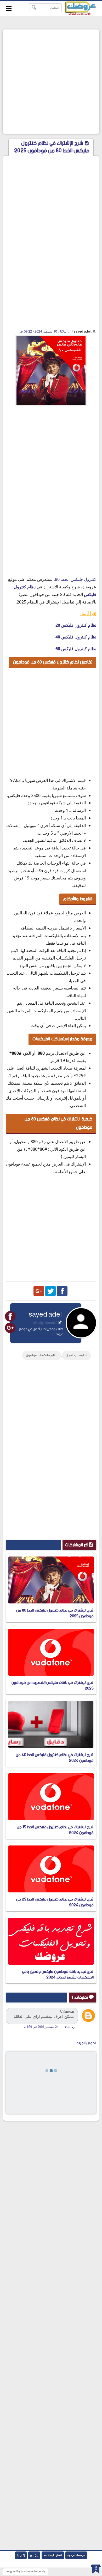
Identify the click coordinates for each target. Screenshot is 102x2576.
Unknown (67, 2011)
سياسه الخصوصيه (76, 2555)
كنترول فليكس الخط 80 (76, 579)
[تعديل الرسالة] (60, 1323)
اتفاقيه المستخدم (53, 2555)
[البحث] (34, 8)
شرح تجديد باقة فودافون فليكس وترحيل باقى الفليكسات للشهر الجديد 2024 (58, 1974)
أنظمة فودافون (76, 1355)
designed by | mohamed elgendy (25, 2572)
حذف (66, 2027)
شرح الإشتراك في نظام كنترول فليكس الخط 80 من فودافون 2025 (55, 1613)
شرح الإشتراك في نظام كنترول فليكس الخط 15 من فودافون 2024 (55, 1830)
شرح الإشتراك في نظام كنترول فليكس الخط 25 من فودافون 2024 (55, 1902)
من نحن (34, 2555)
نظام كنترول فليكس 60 (76, 649)
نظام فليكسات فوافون (42, 1355)
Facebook (62, 1291)
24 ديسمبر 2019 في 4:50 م (41, 2027)
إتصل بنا (21, 2555)
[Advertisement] (51, 82)
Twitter (50, 1291)
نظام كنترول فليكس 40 (76, 637)
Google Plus (39, 1291)
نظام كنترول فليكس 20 (76, 625)
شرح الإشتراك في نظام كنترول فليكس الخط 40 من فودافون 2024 (55, 1758)
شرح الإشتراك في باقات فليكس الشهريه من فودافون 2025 (53, 1685)
